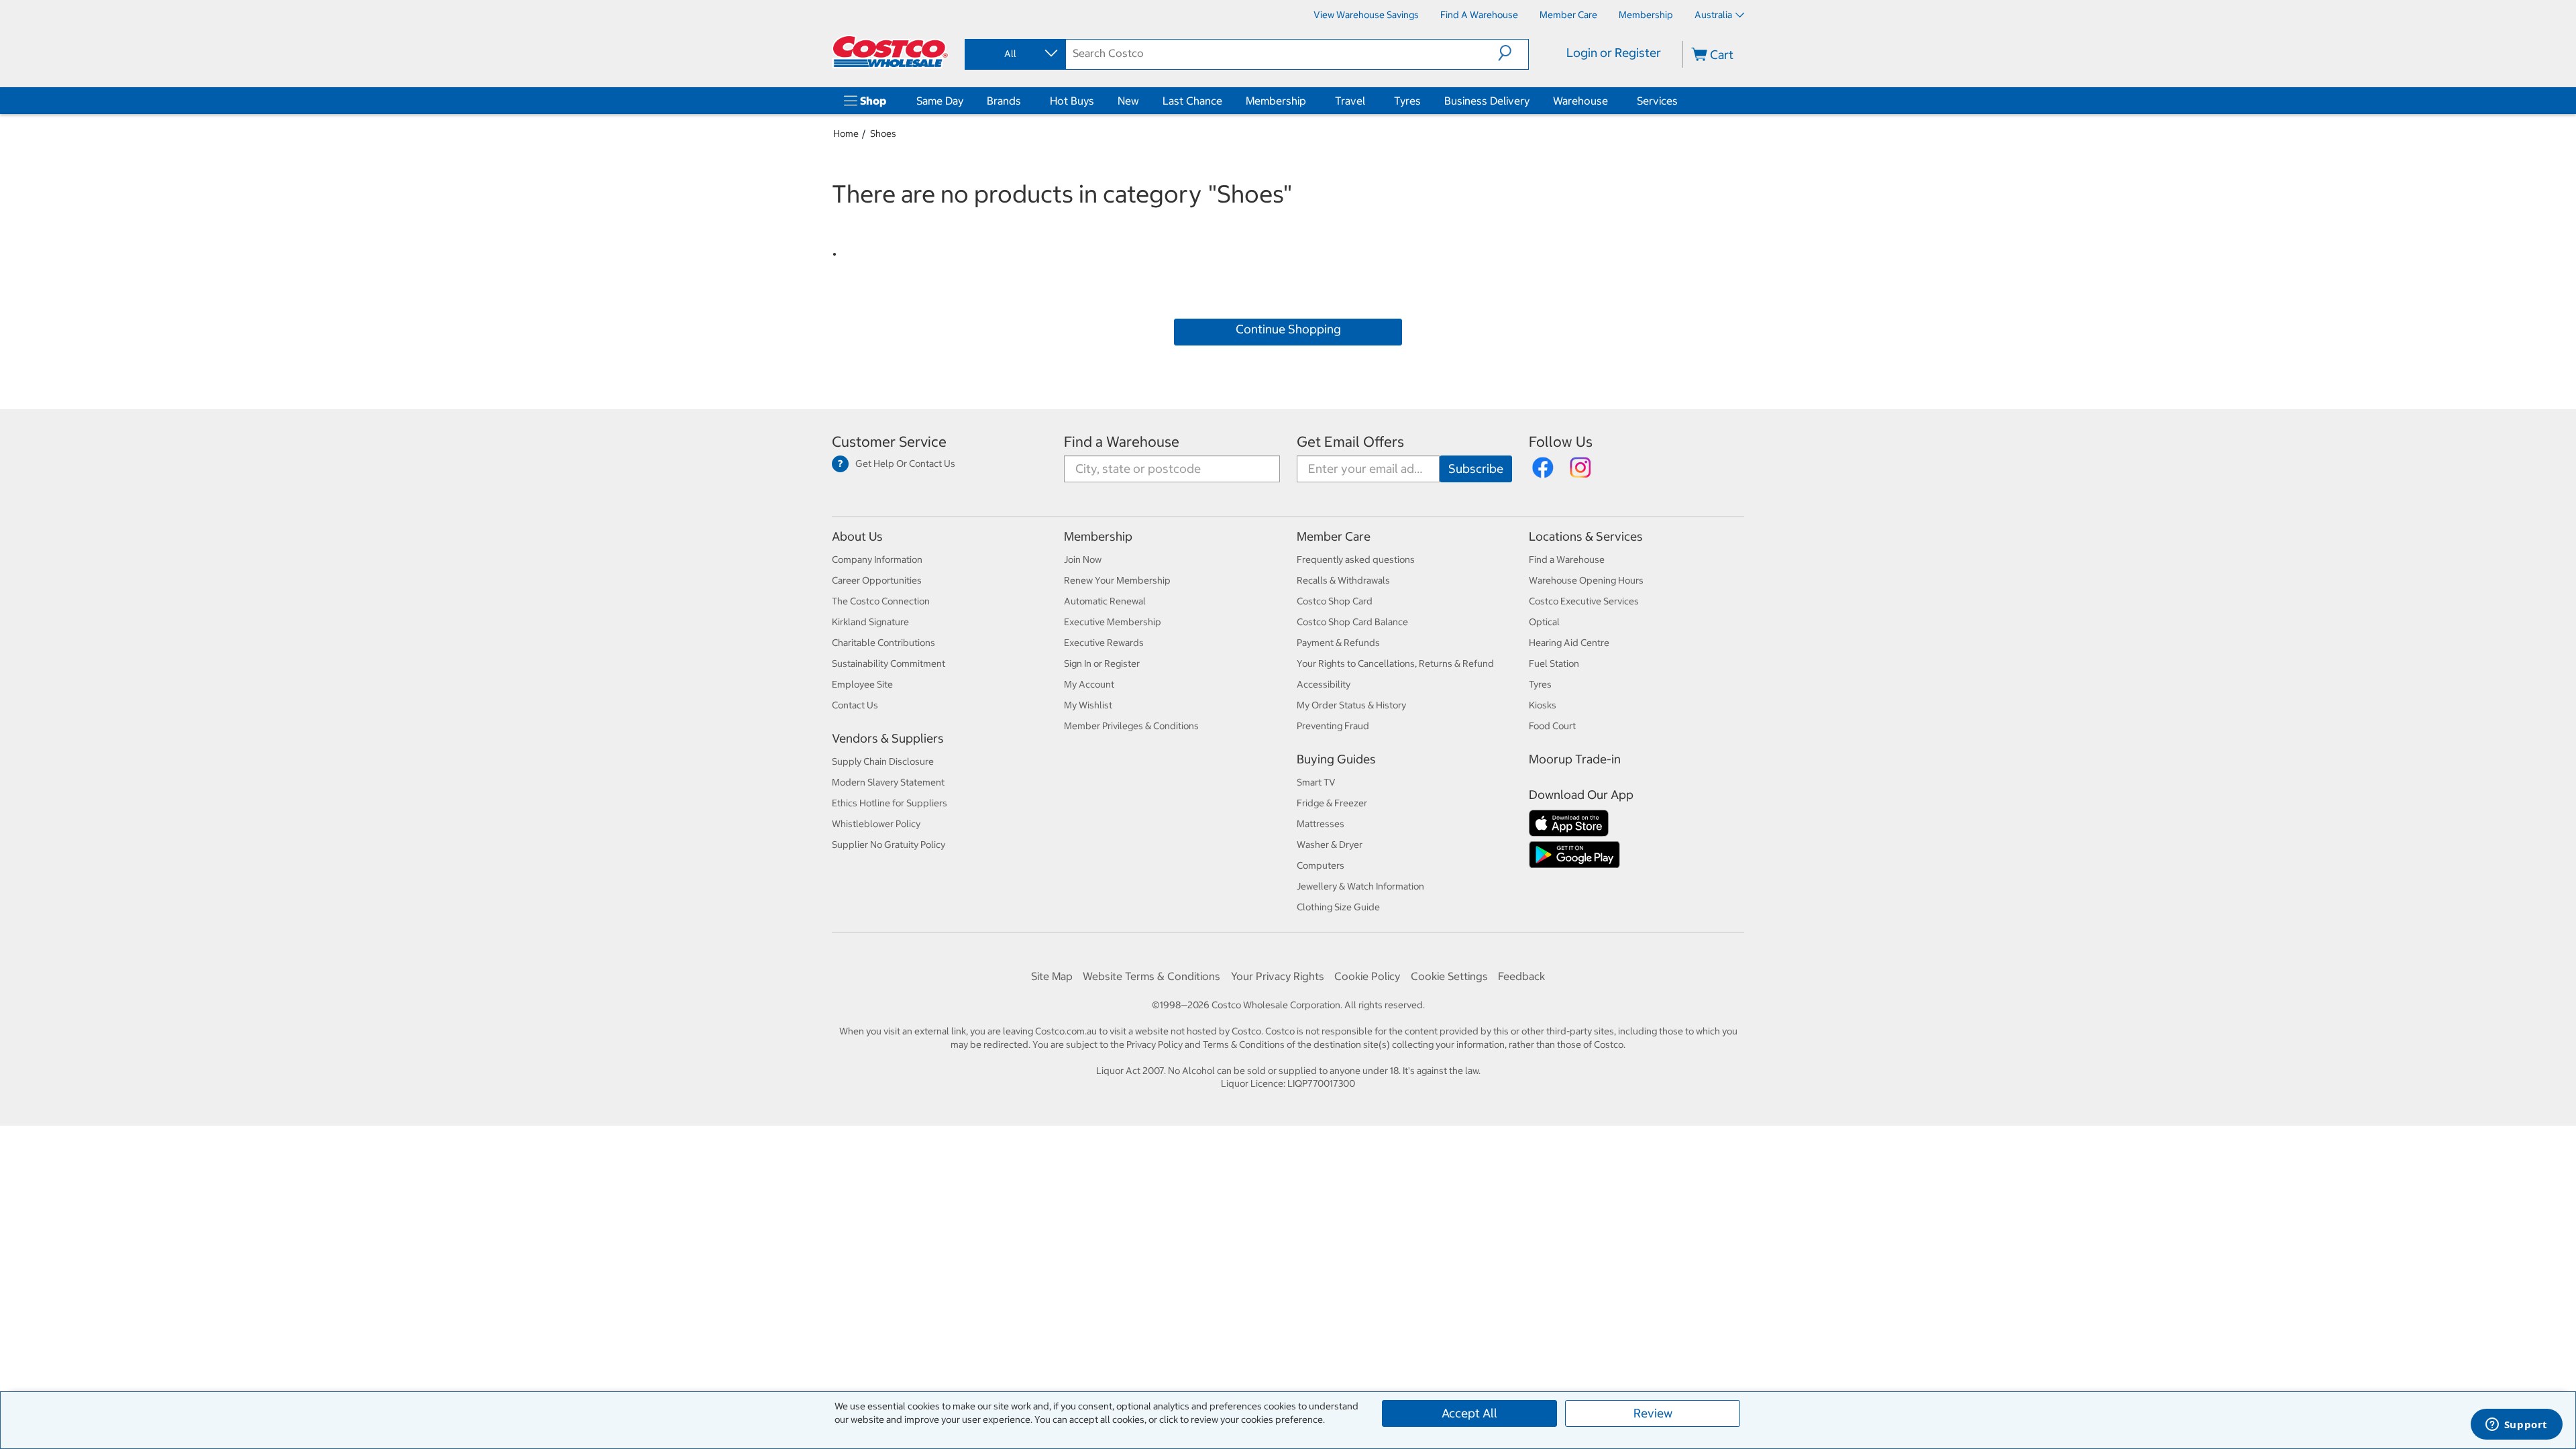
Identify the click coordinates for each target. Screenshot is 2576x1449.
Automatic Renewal (1105, 601)
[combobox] (1014, 54)
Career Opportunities (877, 580)
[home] (890, 52)
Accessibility (1324, 684)
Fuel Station (1554, 663)
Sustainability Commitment (889, 663)
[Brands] (1024, 101)
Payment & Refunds (1338, 643)
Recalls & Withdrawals (1343, 580)
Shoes (883, 133)
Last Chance (1192, 101)
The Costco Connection (881, 601)
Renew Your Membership (1117, 580)
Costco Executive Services (1584, 601)
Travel (1350, 101)
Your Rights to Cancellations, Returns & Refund (1395, 663)
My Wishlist (1088, 705)
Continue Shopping (1288, 329)
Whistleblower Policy (876, 824)
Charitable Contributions (883, 643)
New (1128, 101)
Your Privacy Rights (1278, 976)
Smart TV (1316, 782)
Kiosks (1543, 705)
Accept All (1469, 1413)
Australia (1713, 15)
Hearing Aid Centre (1569, 643)
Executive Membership (1113, 622)
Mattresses (1321, 824)
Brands (1004, 101)
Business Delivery (1487, 101)
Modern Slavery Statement (888, 782)
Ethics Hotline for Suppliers (890, 803)
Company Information (877, 559)
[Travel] (1368, 101)
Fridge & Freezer (1332, 803)
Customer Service (889, 442)
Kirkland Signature (870, 622)
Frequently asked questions (1356, 559)
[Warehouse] (1611, 101)
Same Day (940, 101)
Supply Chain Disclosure (883, 761)
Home (846, 133)
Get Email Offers (1350, 442)
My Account (1089, 684)
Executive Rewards (1104, 643)
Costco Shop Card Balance (1352, 622)
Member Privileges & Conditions (1131, 726)
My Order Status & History (1351, 705)
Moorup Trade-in (1575, 759)
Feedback (1521, 976)
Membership (1276, 101)
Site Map (1052, 976)
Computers (1321, 865)
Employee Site (862, 684)
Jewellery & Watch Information (1360, 886)
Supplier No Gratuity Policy (889, 845)
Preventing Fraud (1333, 726)
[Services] (1680, 101)
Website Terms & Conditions (1151, 976)
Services (1657, 101)
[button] (1513, 53)
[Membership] (1309, 101)
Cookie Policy (1367, 976)
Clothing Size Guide (1338, 907)
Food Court (1552, 726)
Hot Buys (1072, 101)
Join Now (1083, 559)
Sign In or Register (1102, 663)
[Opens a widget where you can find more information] (2516, 1426)
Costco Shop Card (1335, 601)
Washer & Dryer (1330, 845)
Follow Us (1561, 442)
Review (1653, 1413)
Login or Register (1614, 53)
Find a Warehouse (1122, 442)
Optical (1544, 622)
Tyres (1407, 101)
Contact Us (855, 705)
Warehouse (1580, 101)
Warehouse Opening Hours (1586, 580)
